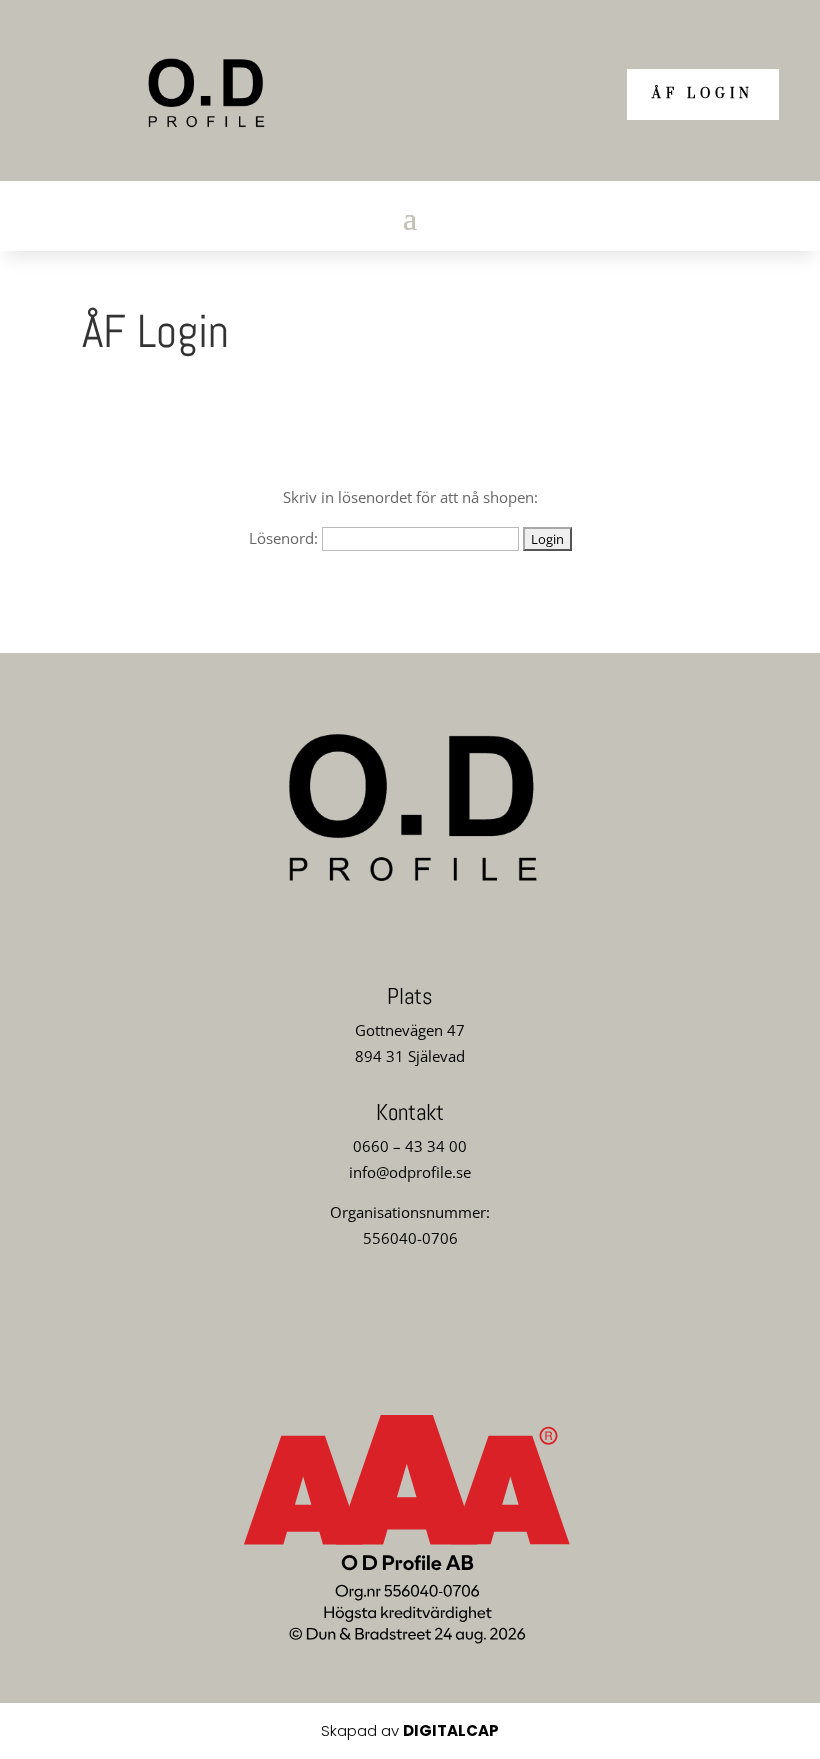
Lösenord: (285, 538)
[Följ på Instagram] (410, 1311)
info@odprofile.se (410, 1172)
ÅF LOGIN (703, 94)
